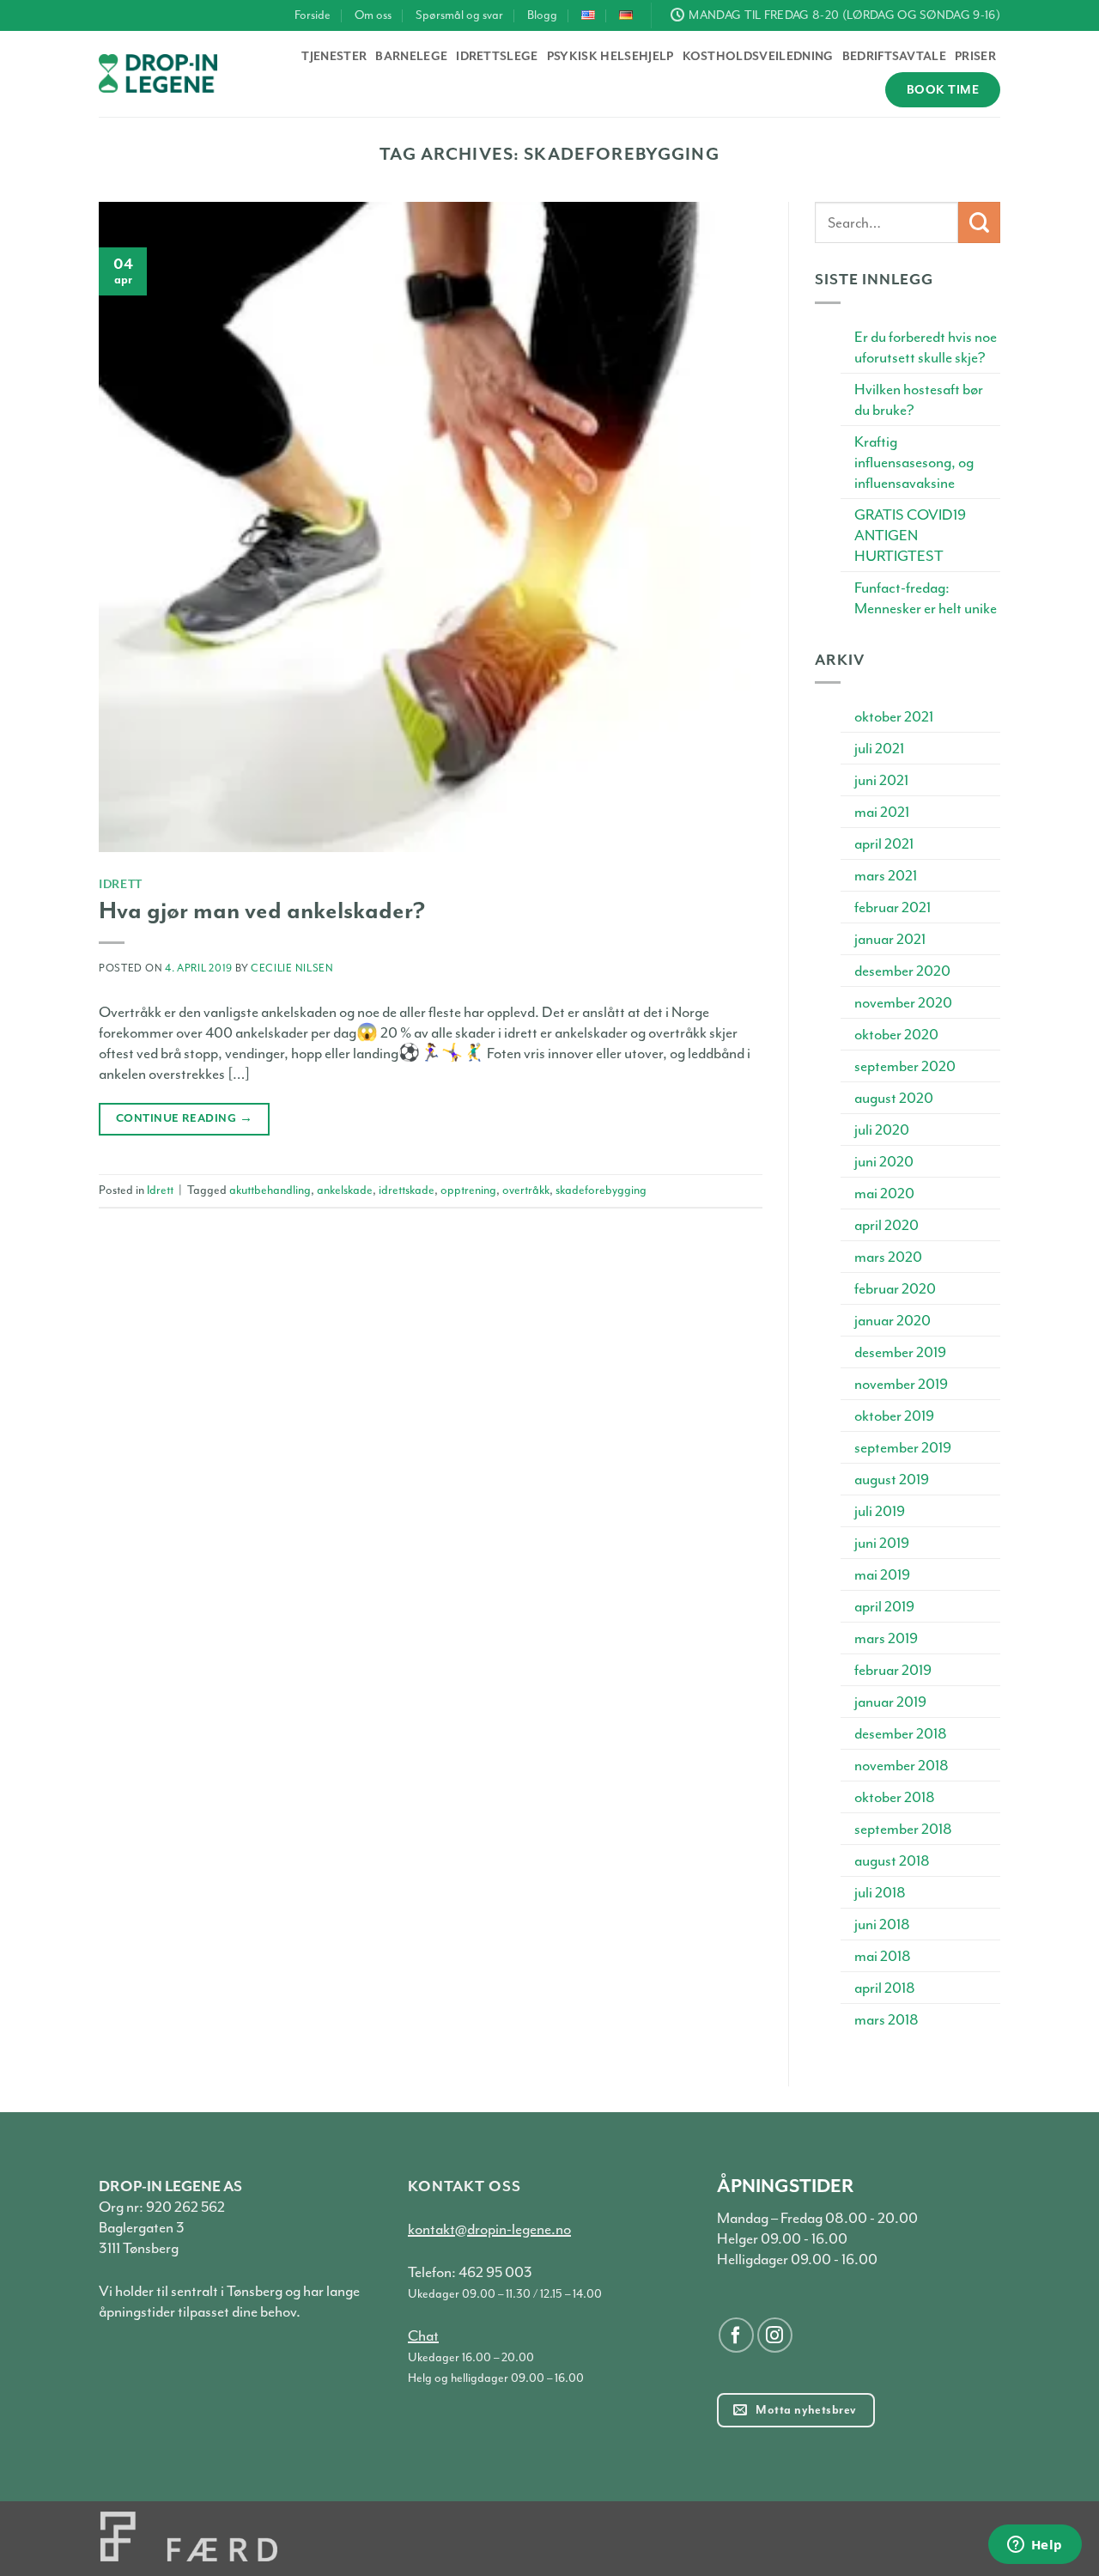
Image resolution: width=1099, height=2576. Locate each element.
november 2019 (901, 1384)
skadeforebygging (601, 1190)
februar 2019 (893, 1670)
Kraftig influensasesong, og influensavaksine (914, 462)
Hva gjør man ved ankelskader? (262, 910)
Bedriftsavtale (894, 56)
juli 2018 (880, 1892)
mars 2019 (886, 1638)
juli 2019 (880, 1511)
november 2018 (902, 1765)
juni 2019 (882, 1543)
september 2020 (905, 1066)
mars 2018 (886, 2019)
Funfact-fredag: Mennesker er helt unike (926, 598)
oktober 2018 (895, 1797)
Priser (975, 56)
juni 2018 (882, 1924)
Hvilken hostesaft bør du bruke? (919, 399)
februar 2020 (895, 1288)
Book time (943, 90)
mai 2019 (882, 1574)
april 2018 (885, 1988)
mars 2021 (886, 875)
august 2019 (892, 1479)
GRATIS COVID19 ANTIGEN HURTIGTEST (910, 535)
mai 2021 (882, 812)
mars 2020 (888, 1257)
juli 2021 (879, 748)
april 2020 (886, 1225)
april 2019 (884, 1606)
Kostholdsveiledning (758, 56)
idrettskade (407, 1190)
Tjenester (334, 56)
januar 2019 (890, 1702)
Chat (423, 2335)
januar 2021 (890, 939)
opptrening (468, 1190)
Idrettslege (497, 56)
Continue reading (184, 1118)
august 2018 (892, 1860)
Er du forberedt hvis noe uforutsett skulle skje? (926, 347)
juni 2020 (884, 1161)
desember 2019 (900, 1352)
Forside (313, 15)
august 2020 (894, 1098)
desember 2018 (901, 1733)
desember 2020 (902, 971)
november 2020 (903, 1002)
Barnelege (411, 56)
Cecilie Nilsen (292, 968)
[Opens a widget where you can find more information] (1035, 2546)
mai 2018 (883, 1956)
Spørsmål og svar (459, 15)
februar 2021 (893, 907)
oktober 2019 (894, 1416)
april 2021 (884, 843)
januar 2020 (893, 1320)
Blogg (542, 15)
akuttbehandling (270, 1190)
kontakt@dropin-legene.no (489, 2229)
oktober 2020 (896, 1034)
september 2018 (903, 1829)
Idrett (121, 883)
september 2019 (903, 1447)
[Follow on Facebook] (736, 2335)
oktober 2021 (894, 716)
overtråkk (526, 1190)
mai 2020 (884, 1193)
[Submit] (979, 223)
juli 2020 (882, 1130)
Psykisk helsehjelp (610, 56)
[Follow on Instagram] (775, 2335)
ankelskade (345, 1190)
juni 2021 (881, 780)
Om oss (373, 15)
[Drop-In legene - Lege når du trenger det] (158, 73)
